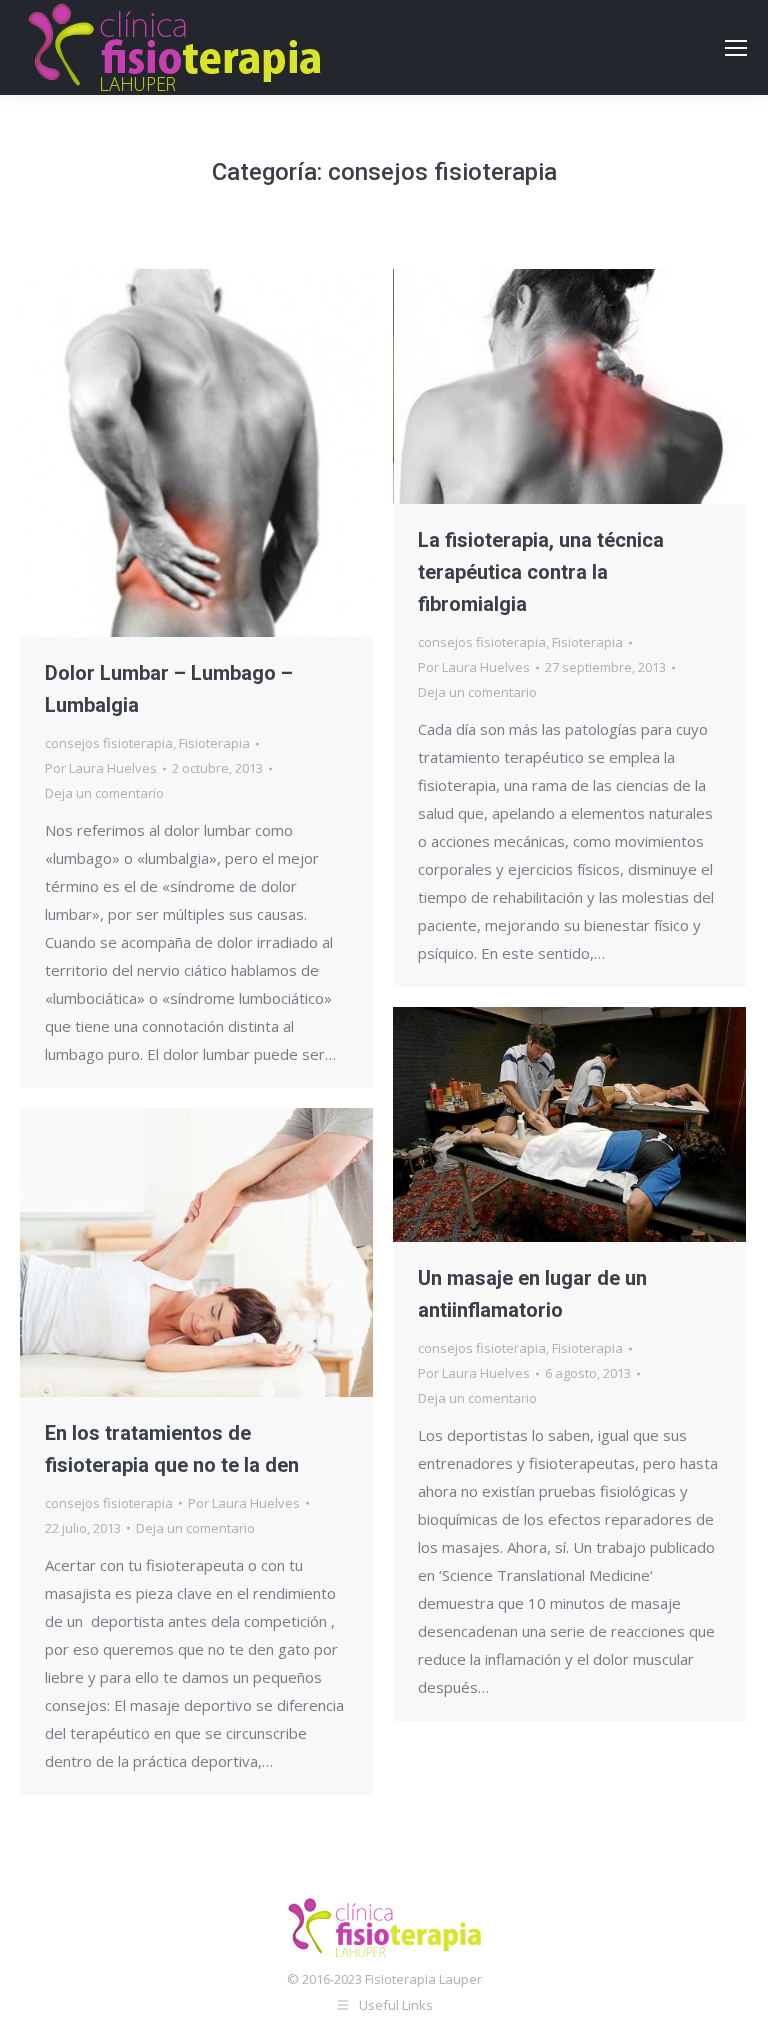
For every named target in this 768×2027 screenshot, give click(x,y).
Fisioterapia (214, 743)
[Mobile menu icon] (736, 48)
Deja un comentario (104, 793)
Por (101, 768)
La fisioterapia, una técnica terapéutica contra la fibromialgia (541, 572)
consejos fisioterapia (109, 743)
